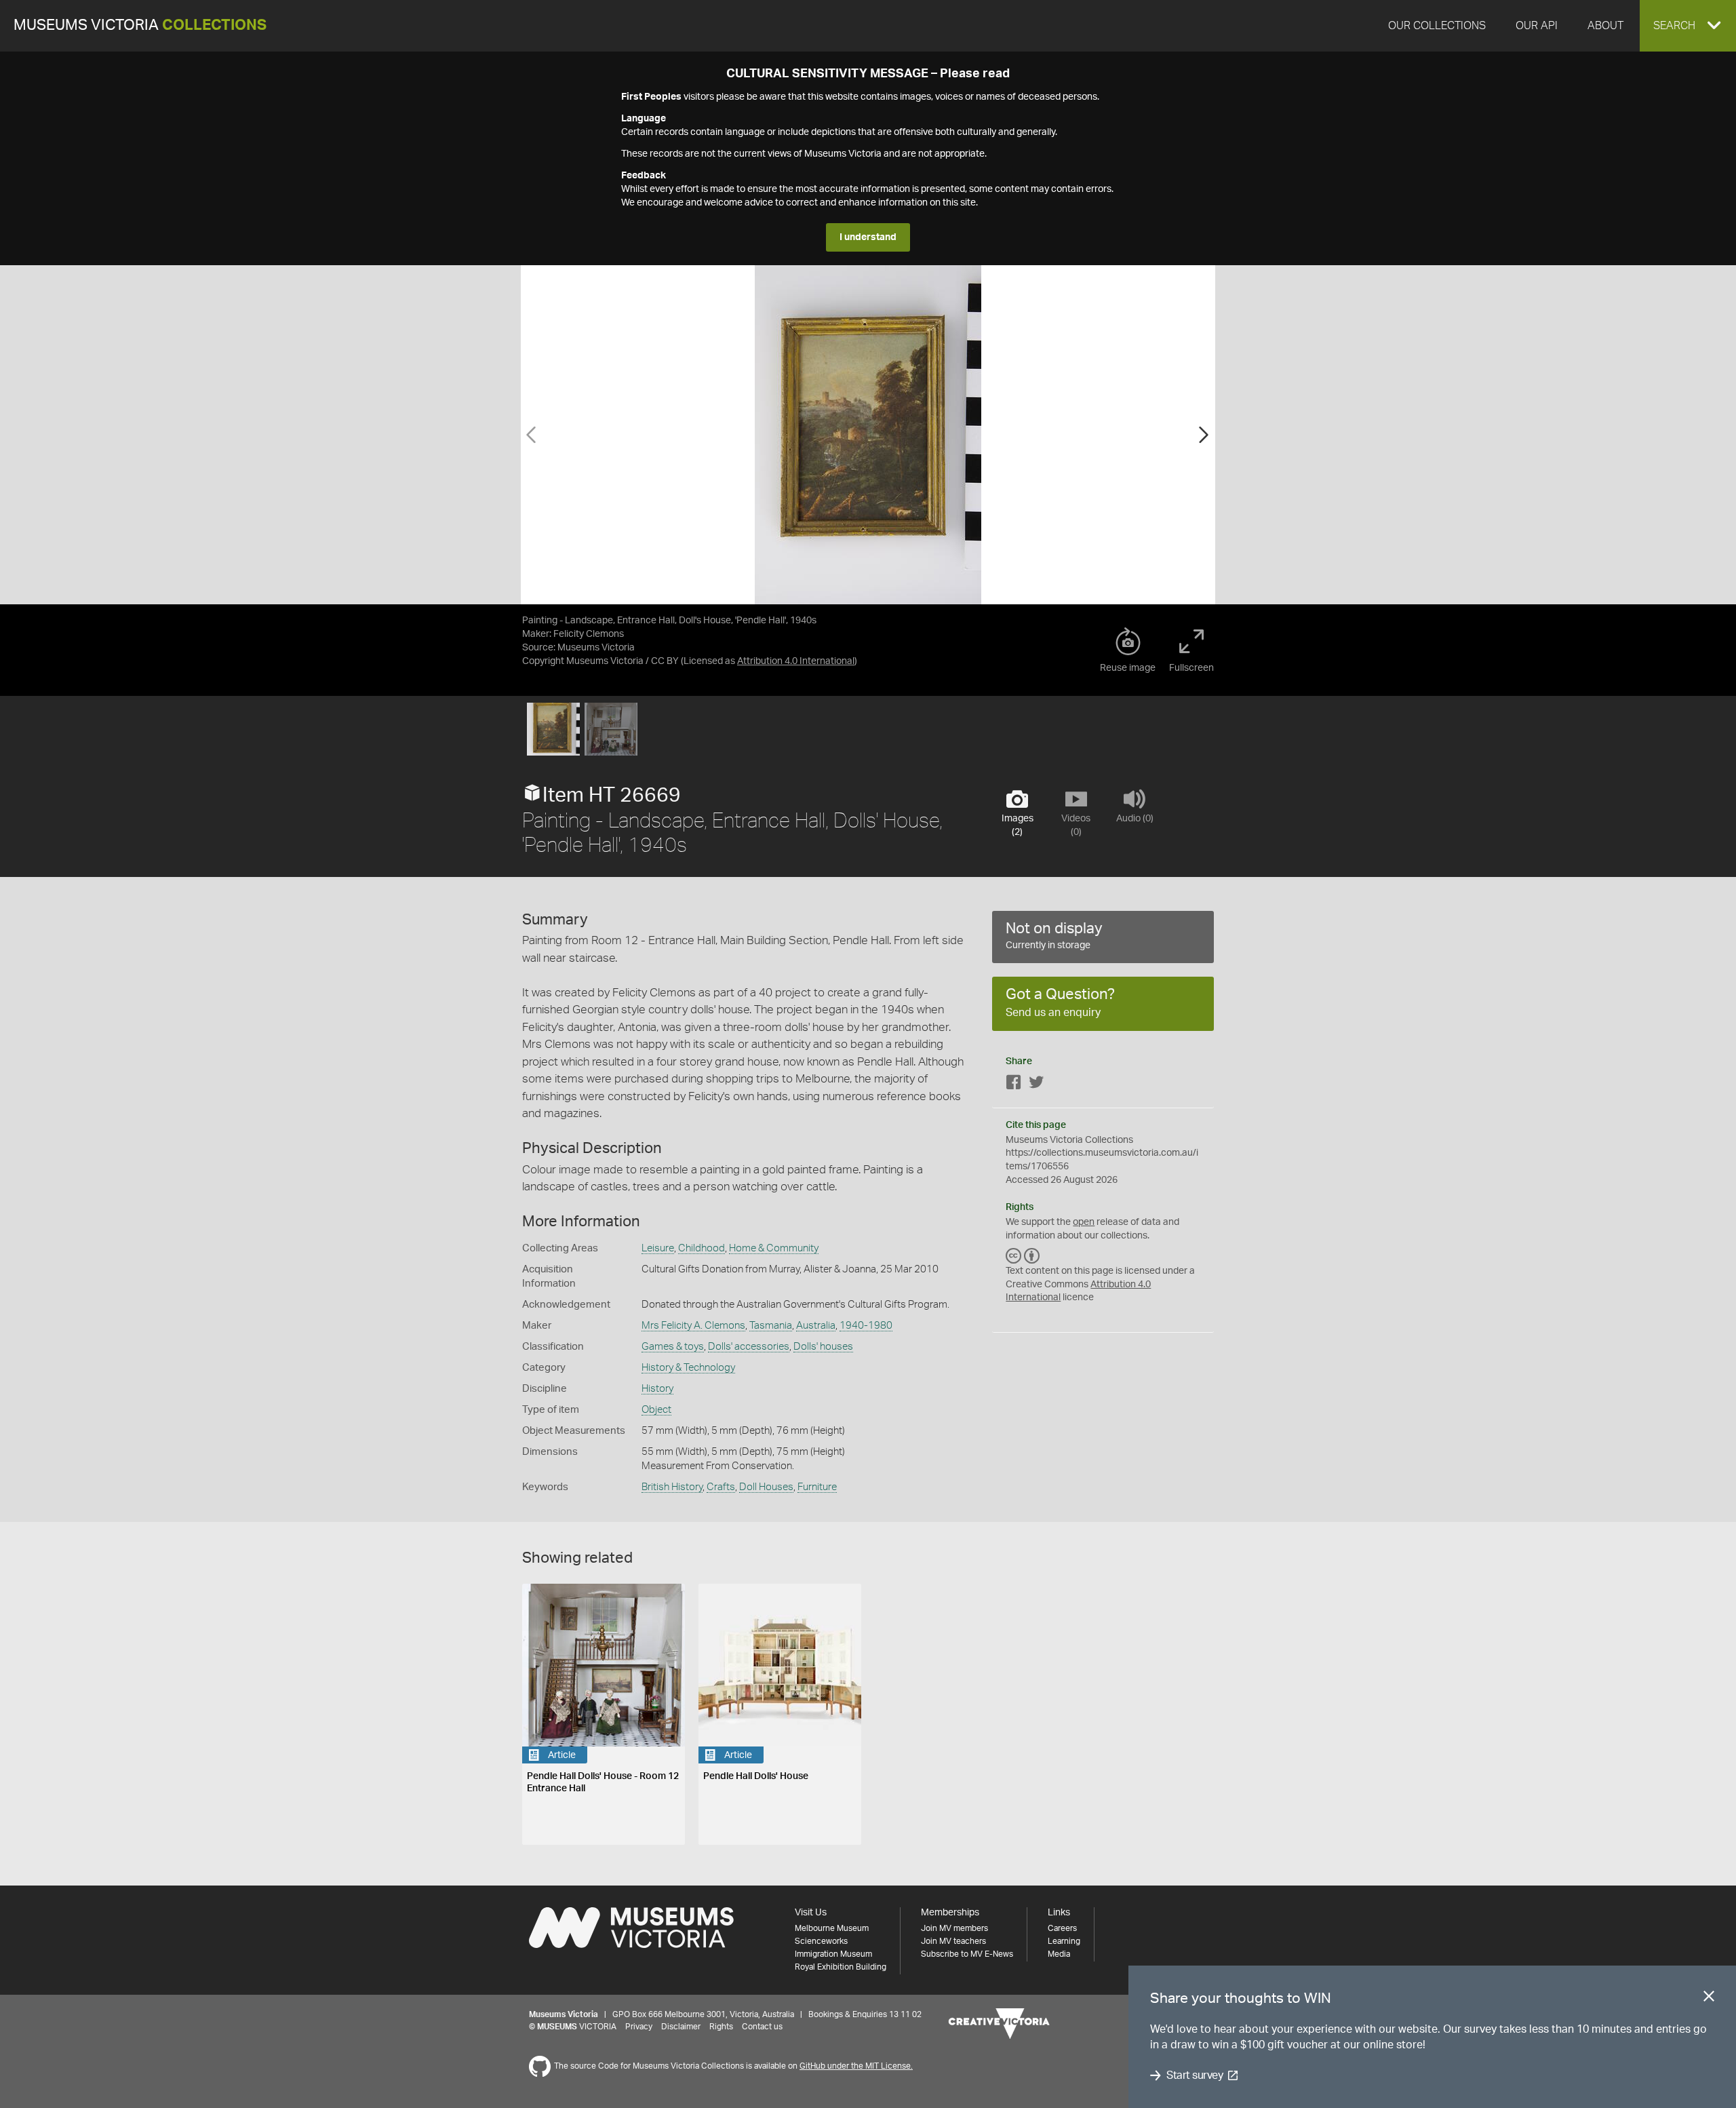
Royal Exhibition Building (841, 1967)
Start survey (1195, 2075)
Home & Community (774, 1248)
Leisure (658, 1248)
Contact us (762, 2027)
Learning (1064, 1941)
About (1605, 26)
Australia (816, 1326)
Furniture (817, 1487)
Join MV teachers (953, 1941)
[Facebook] (1014, 1085)
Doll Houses (766, 1487)
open (1084, 1222)
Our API (1537, 26)
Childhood (702, 1248)
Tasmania (771, 1326)
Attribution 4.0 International (796, 661)
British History (672, 1487)
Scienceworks (821, 1941)
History (657, 1389)
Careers (1062, 1928)
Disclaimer (681, 2027)
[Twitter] (1036, 1085)
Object (656, 1410)
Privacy (639, 2027)
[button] (1688, 26)
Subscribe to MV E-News (967, 1954)
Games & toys (673, 1347)
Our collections (1437, 26)
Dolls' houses (823, 1347)
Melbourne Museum (832, 1928)
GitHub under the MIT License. (856, 2066)
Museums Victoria (140, 25)
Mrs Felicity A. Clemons (693, 1326)
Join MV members (954, 1928)
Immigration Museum (833, 1954)
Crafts (721, 1487)
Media (1059, 1954)
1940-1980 (866, 1326)
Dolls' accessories (749, 1347)
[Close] (1709, 1999)
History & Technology (688, 1368)
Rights (721, 2027)
